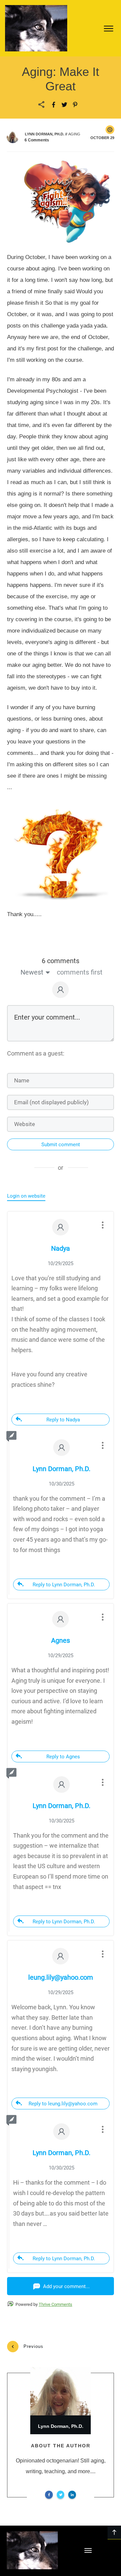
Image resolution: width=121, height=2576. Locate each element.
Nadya (61, 1248)
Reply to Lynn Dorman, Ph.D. (64, 1585)
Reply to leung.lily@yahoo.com (63, 2104)
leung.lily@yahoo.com (61, 1977)
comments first (80, 972)
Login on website (26, 1196)
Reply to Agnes (63, 1757)
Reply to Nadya (63, 1420)
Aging (74, 134)
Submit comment (61, 1145)
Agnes (61, 1640)
